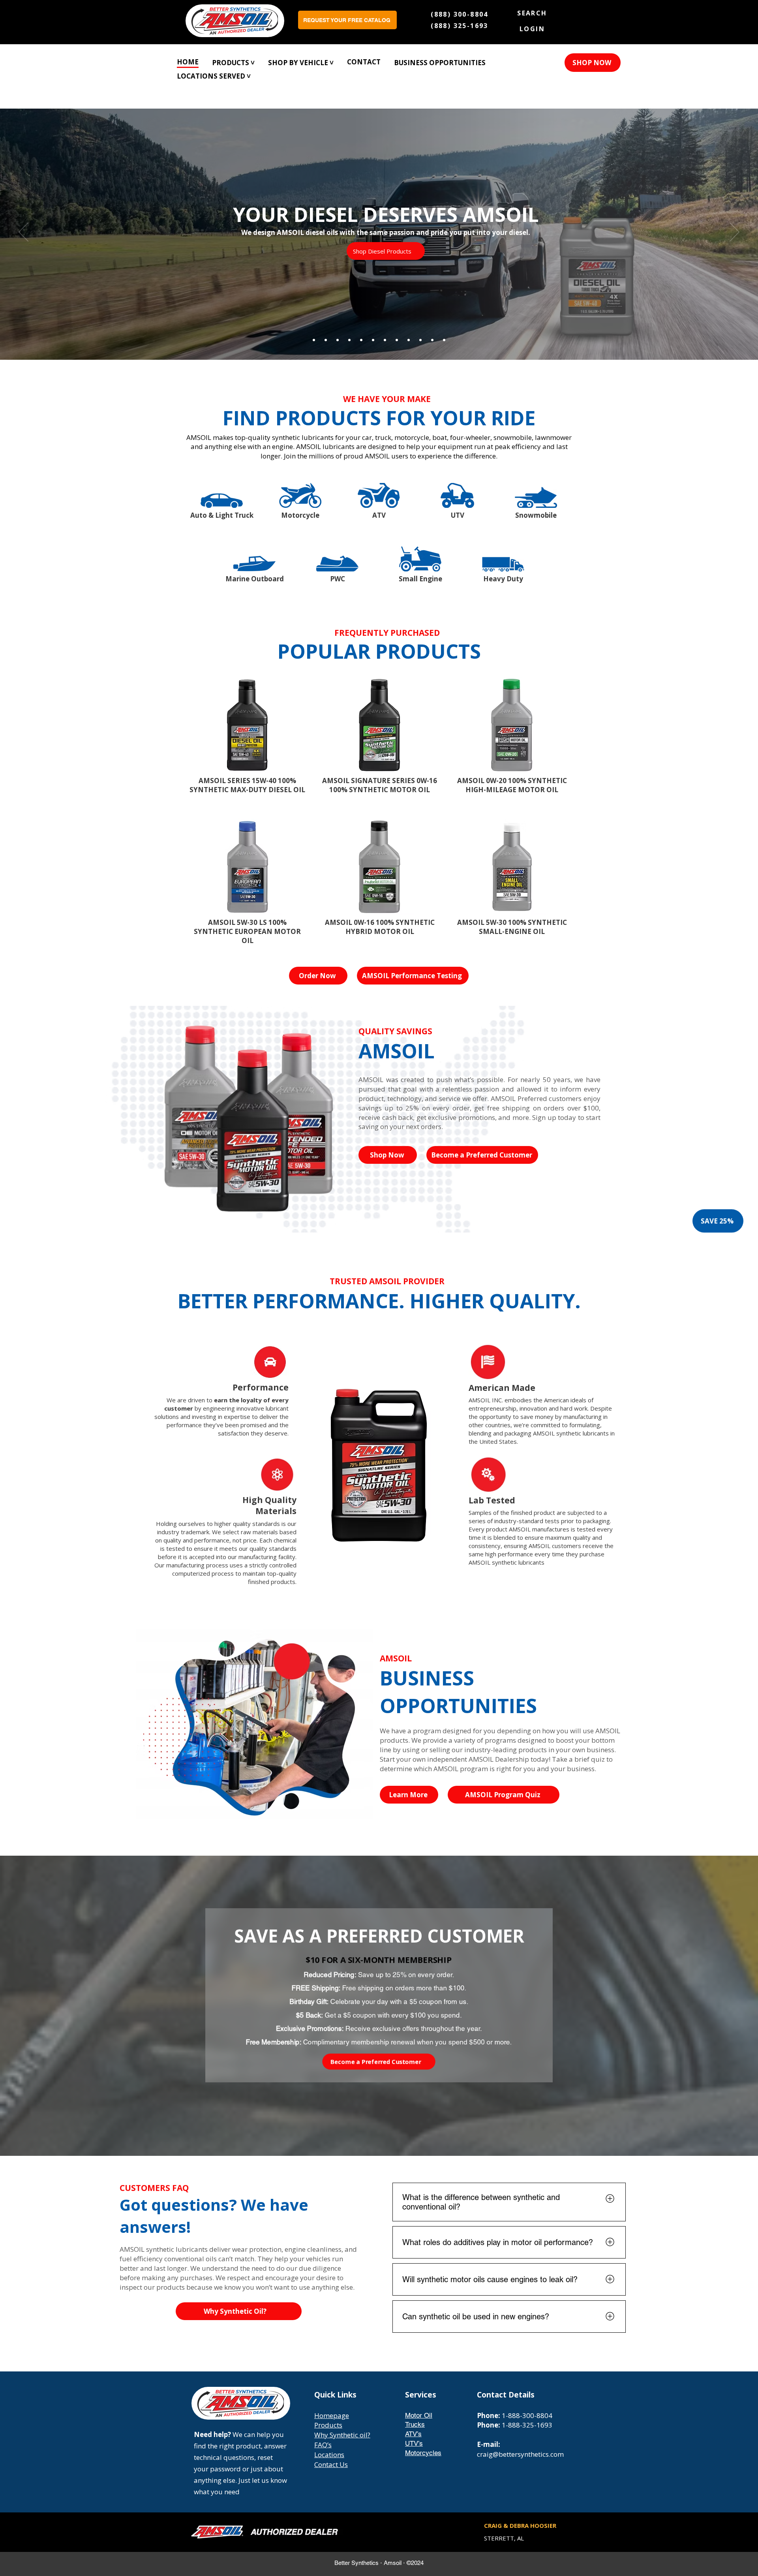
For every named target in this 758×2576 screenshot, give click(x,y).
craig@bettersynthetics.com (520, 2454)
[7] (314, 340)
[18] (326, 340)
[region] (222, 498)
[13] (420, 340)
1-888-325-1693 (527, 2425)
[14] (432, 340)
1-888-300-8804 (527, 2415)
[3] (373, 340)
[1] (361, 340)
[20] (444, 340)
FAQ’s (323, 2445)
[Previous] (23, 233)
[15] (349, 340)
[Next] (735, 233)
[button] (301, 62)
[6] (338, 340)
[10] (409, 340)
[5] (385, 340)
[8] (397, 340)
